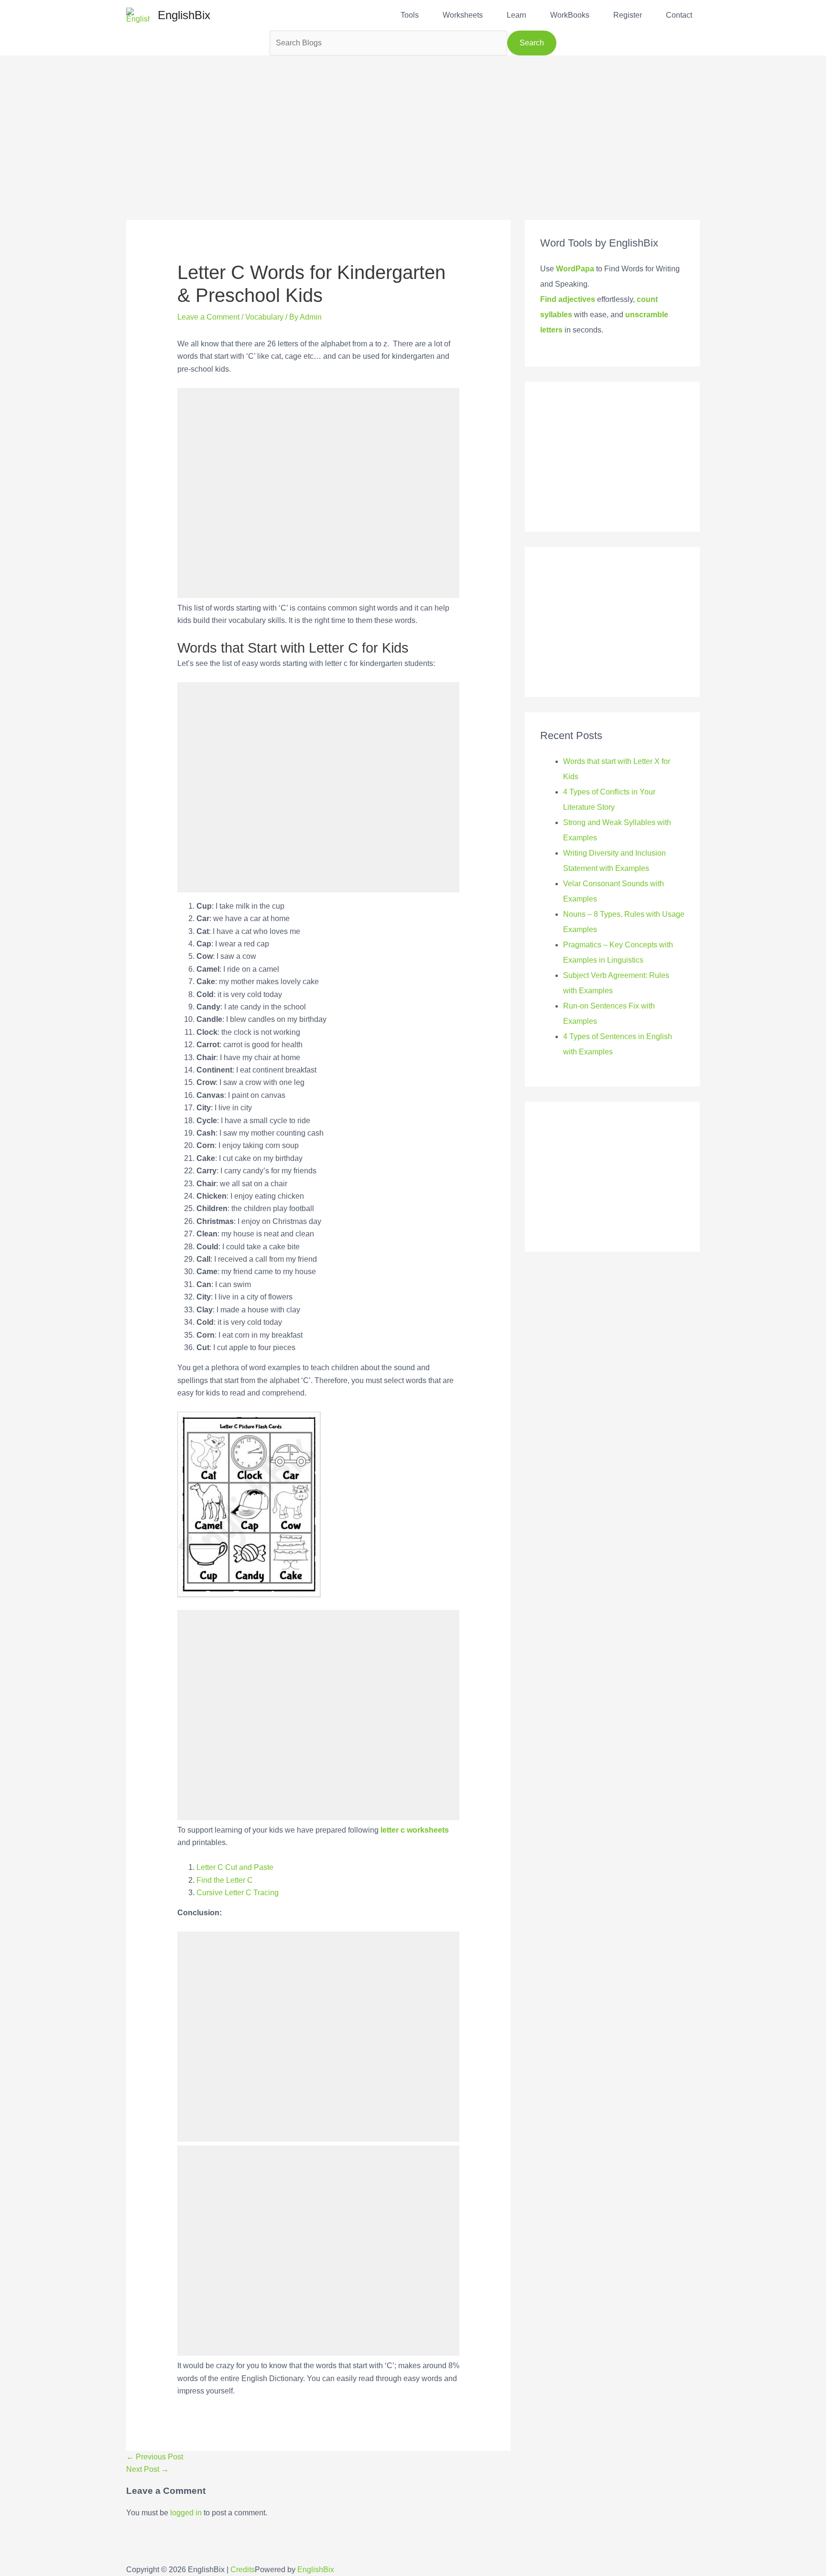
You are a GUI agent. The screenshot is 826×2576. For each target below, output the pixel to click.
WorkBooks (570, 15)
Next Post (147, 2469)
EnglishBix (184, 15)
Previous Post (155, 2457)
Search (532, 43)
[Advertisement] (413, 122)
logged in (186, 2513)
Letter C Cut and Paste (236, 1867)
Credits (243, 2570)
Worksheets (463, 15)
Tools (410, 15)
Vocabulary (264, 317)
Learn (516, 15)
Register (628, 15)
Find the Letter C (225, 1880)
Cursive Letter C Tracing (238, 1893)
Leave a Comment (208, 317)
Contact (679, 15)
